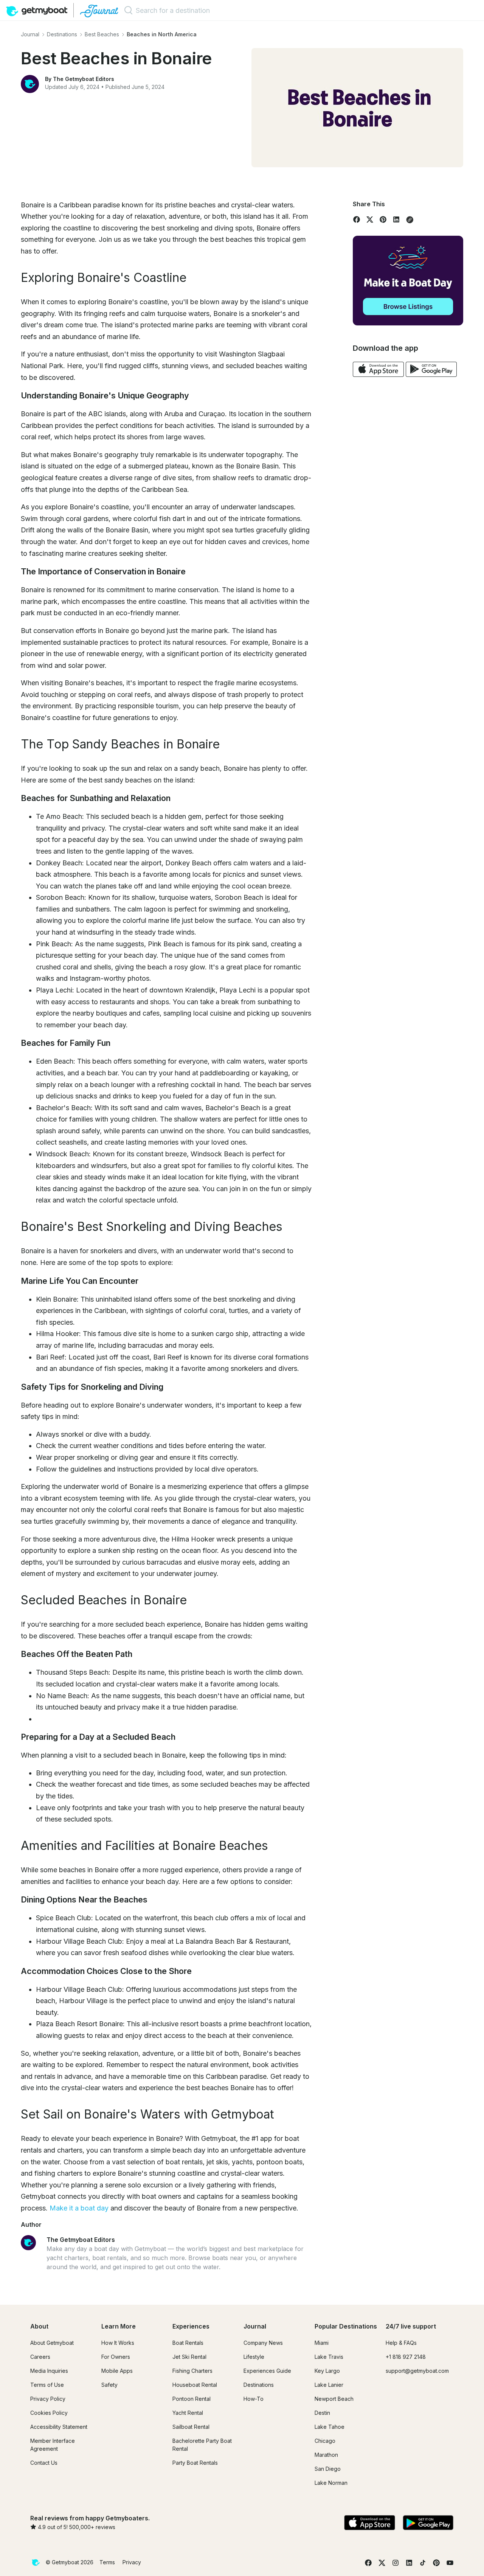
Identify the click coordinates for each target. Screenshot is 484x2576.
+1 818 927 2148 (406, 2357)
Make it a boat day (79, 2208)
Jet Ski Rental (189, 2357)
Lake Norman (331, 2483)
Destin (322, 2413)
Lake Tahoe (330, 2427)
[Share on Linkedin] (396, 219)
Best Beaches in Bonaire (116, 58)
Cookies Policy (49, 2413)
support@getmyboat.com (417, 2371)
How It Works (118, 2343)
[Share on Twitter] (370, 219)
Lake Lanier (329, 2385)
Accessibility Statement (59, 2427)
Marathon (326, 2455)
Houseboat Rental (195, 2385)
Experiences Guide (267, 2371)
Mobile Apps (117, 2371)
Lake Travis (329, 2357)
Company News (263, 2343)
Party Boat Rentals (195, 2463)
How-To (254, 2399)
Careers (40, 2357)
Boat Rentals (188, 2343)
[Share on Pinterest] (383, 219)
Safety (109, 2385)
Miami (322, 2343)
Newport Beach (334, 2399)
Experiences (191, 2326)
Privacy (132, 2562)
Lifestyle (254, 2357)
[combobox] (178, 10)
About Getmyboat (52, 2343)
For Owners (116, 2357)
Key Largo (327, 2371)
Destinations (259, 2385)
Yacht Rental (188, 2413)
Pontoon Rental (192, 2399)
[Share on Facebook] (357, 219)
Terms (107, 2562)
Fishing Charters (192, 2371)
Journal (255, 2326)
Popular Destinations (346, 2326)
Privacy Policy (48, 2399)
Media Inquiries (49, 2371)
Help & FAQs (401, 2343)
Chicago (325, 2441)
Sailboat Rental (191, 2427)
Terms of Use (47, 2385)
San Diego (328, 2469)
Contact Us (44, 2463)
